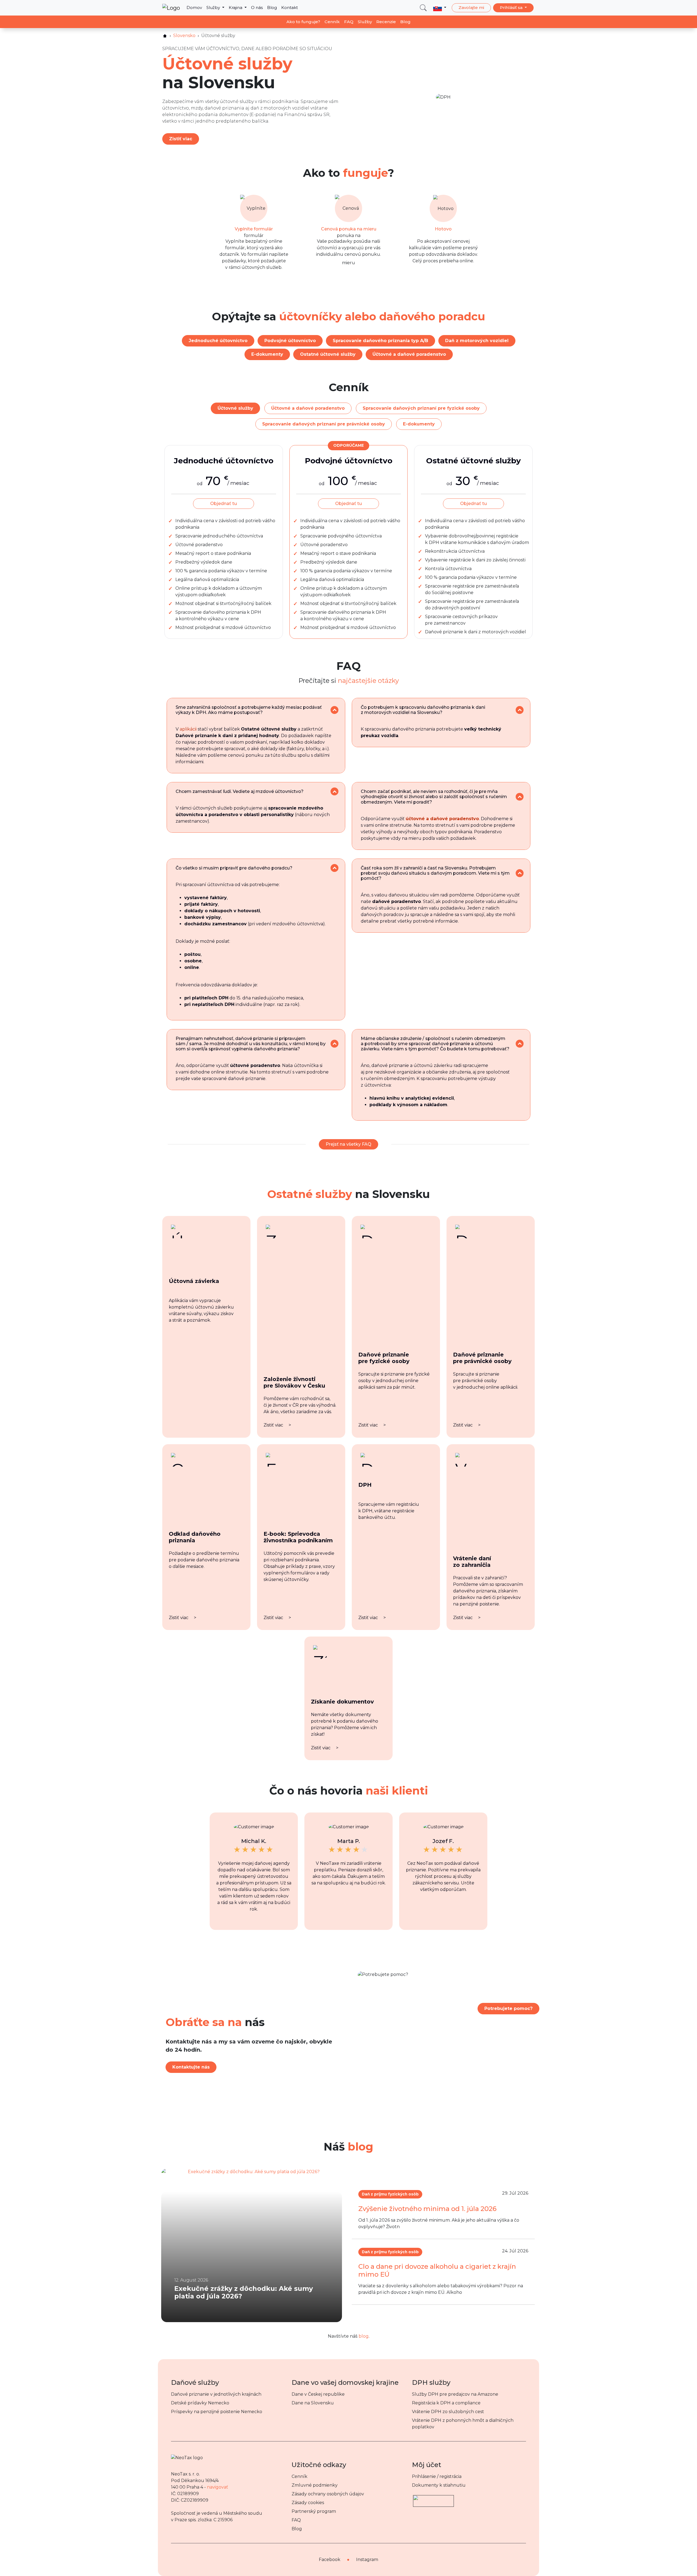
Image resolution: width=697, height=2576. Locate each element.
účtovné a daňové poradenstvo (442, 819)
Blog (272, 7)
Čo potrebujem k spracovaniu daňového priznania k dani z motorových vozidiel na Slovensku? (423, 710)
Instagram (367, 2560)
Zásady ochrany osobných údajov (328, 2494)
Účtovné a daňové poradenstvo (409, 354)
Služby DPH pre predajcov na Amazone (455, 2394)
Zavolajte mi (471, 7)
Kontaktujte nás (191, 2067)
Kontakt (290, 7)
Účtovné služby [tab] (235, 408)
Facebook (330, 2560)
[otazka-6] (520, 873)
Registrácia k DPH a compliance (446, 2403)
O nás (257, 7)
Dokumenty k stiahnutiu (439, 2485)
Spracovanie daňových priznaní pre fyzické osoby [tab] (421, 408)
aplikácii (188, 729)
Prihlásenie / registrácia (437, 2476)
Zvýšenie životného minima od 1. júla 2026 (427, 2209)
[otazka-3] (334, 791)
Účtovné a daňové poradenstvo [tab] (308, 408)
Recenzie (386, 22)
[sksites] (165, 36)
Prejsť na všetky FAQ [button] (348, 1144)
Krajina (236, 7)
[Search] (423, 8)
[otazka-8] (520, 1044)
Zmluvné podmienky (315, 2485)
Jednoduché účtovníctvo (218, 341)
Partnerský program (314, 2511)
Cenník (332, 22)
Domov (194, 7)
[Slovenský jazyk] (440, 8)
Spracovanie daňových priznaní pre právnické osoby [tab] (324, 424)
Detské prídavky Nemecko (200, 2403)
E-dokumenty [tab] (419, 424)
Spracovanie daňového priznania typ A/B (380, 341)
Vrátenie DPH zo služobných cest (448, 2412)
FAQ (349, 22)
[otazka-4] (520, 797)
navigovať (218, 2487)
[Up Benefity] (433, 2498)
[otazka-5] (334, 868)
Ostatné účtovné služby (328, 354)
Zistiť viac (181, 139)
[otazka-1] (334, 710)
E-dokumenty (267, 354)
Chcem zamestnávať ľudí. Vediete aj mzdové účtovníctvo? (240, 791)
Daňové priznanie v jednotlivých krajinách (216, 2394)
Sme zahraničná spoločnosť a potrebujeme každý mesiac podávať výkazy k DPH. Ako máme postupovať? (249, 710)
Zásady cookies (308, 2503)
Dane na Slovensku (313, 2403)
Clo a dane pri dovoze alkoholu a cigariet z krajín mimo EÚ (437, 2270)
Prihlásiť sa (512, 7)
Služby (214, 7)
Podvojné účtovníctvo (290, 341)
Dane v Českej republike (318, 2394)
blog (364, 2336)
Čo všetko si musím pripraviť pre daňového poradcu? (234, 868)
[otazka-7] (334, 1044)
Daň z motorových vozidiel (477, 341)
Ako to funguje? (303, 22)
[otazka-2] (520, 710)
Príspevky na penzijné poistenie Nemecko (217, 2412)
